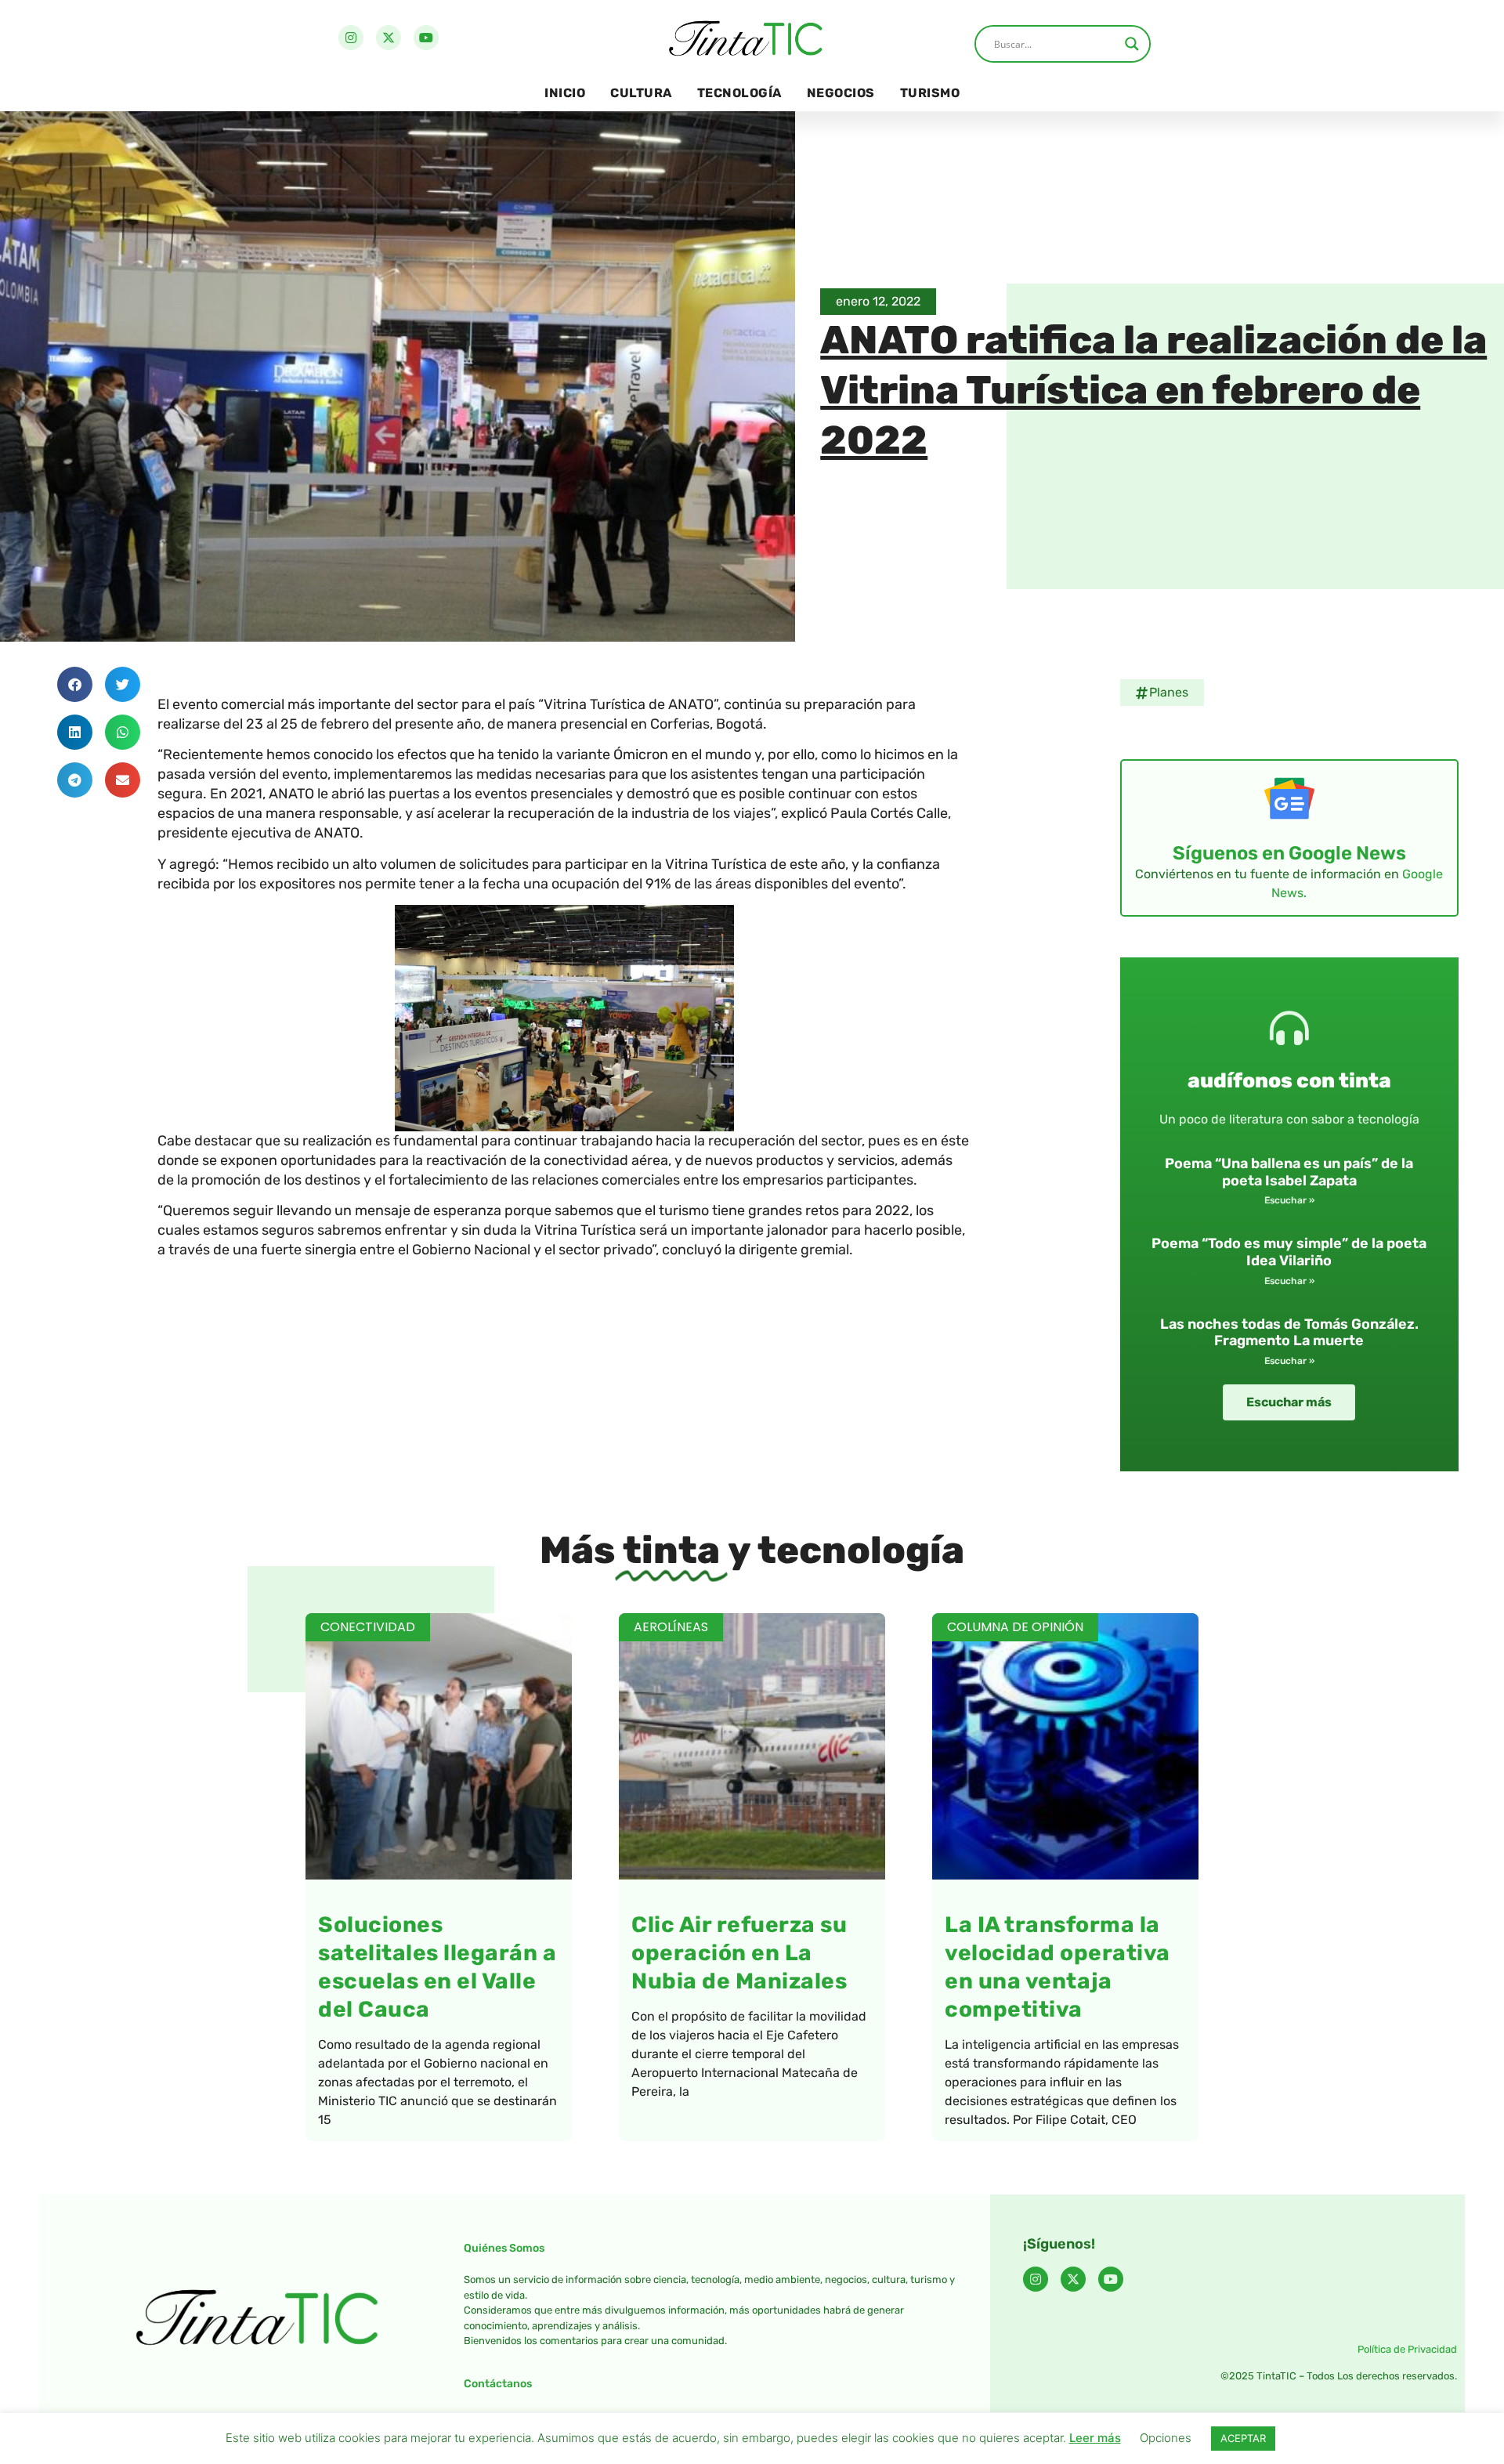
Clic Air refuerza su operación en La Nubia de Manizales (739, 1953)
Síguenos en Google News (1289, 853)
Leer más (1095, 2438)
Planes (1169, 692)
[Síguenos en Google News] (1289, 798)
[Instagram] (351, 38)
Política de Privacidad (1407, 2349)
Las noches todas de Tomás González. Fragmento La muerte (1289, 1333)
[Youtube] (426, 38)
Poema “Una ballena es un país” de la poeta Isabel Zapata (1289, 1172)
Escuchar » (1289, 1200)
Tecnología (739, 93)
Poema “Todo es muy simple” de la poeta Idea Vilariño (1289, 1252)
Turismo (930, 93)
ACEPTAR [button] (1243, 2438)
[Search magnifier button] (1132, 44)
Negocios (841, 93)
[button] (75, 684)
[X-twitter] (389, 38)
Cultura (641, 93)
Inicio (565, 93)
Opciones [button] (1166, 2438)
